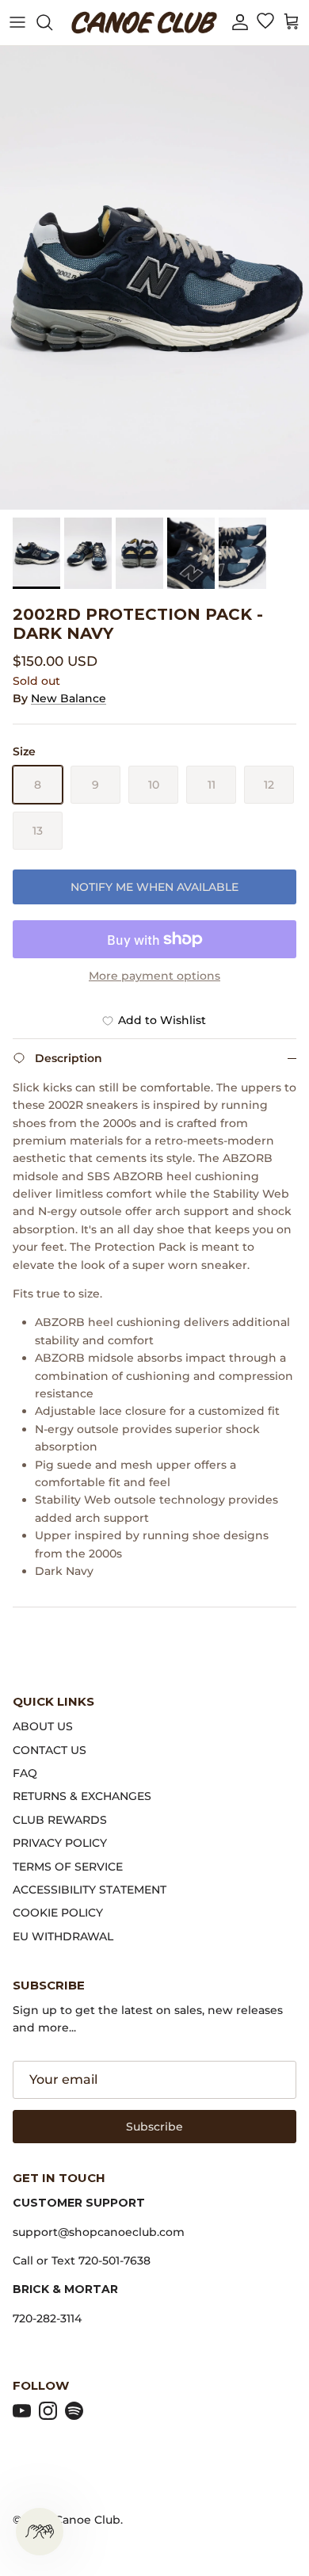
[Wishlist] (265, 22)
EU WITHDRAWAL (63, 1936)
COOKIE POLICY (58, 1913)
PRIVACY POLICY (60, 1843)
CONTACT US (50, 1750)
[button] (240, 23)
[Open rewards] (40, 2532)
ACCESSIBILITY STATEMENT (90, 1890)
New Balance (69, 698)
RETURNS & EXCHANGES (82, 1796)
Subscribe (154, 2127)
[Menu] (17, 22)
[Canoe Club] (144, 23)
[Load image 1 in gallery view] (154, 278)
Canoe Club (88, 2520)
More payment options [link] (154, 976)
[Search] (52, 22)
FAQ (25, 1773)
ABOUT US (43, 1726)
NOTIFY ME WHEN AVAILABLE (154, 887)
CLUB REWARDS (60, 1820)
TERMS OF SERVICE (68, 1867)
